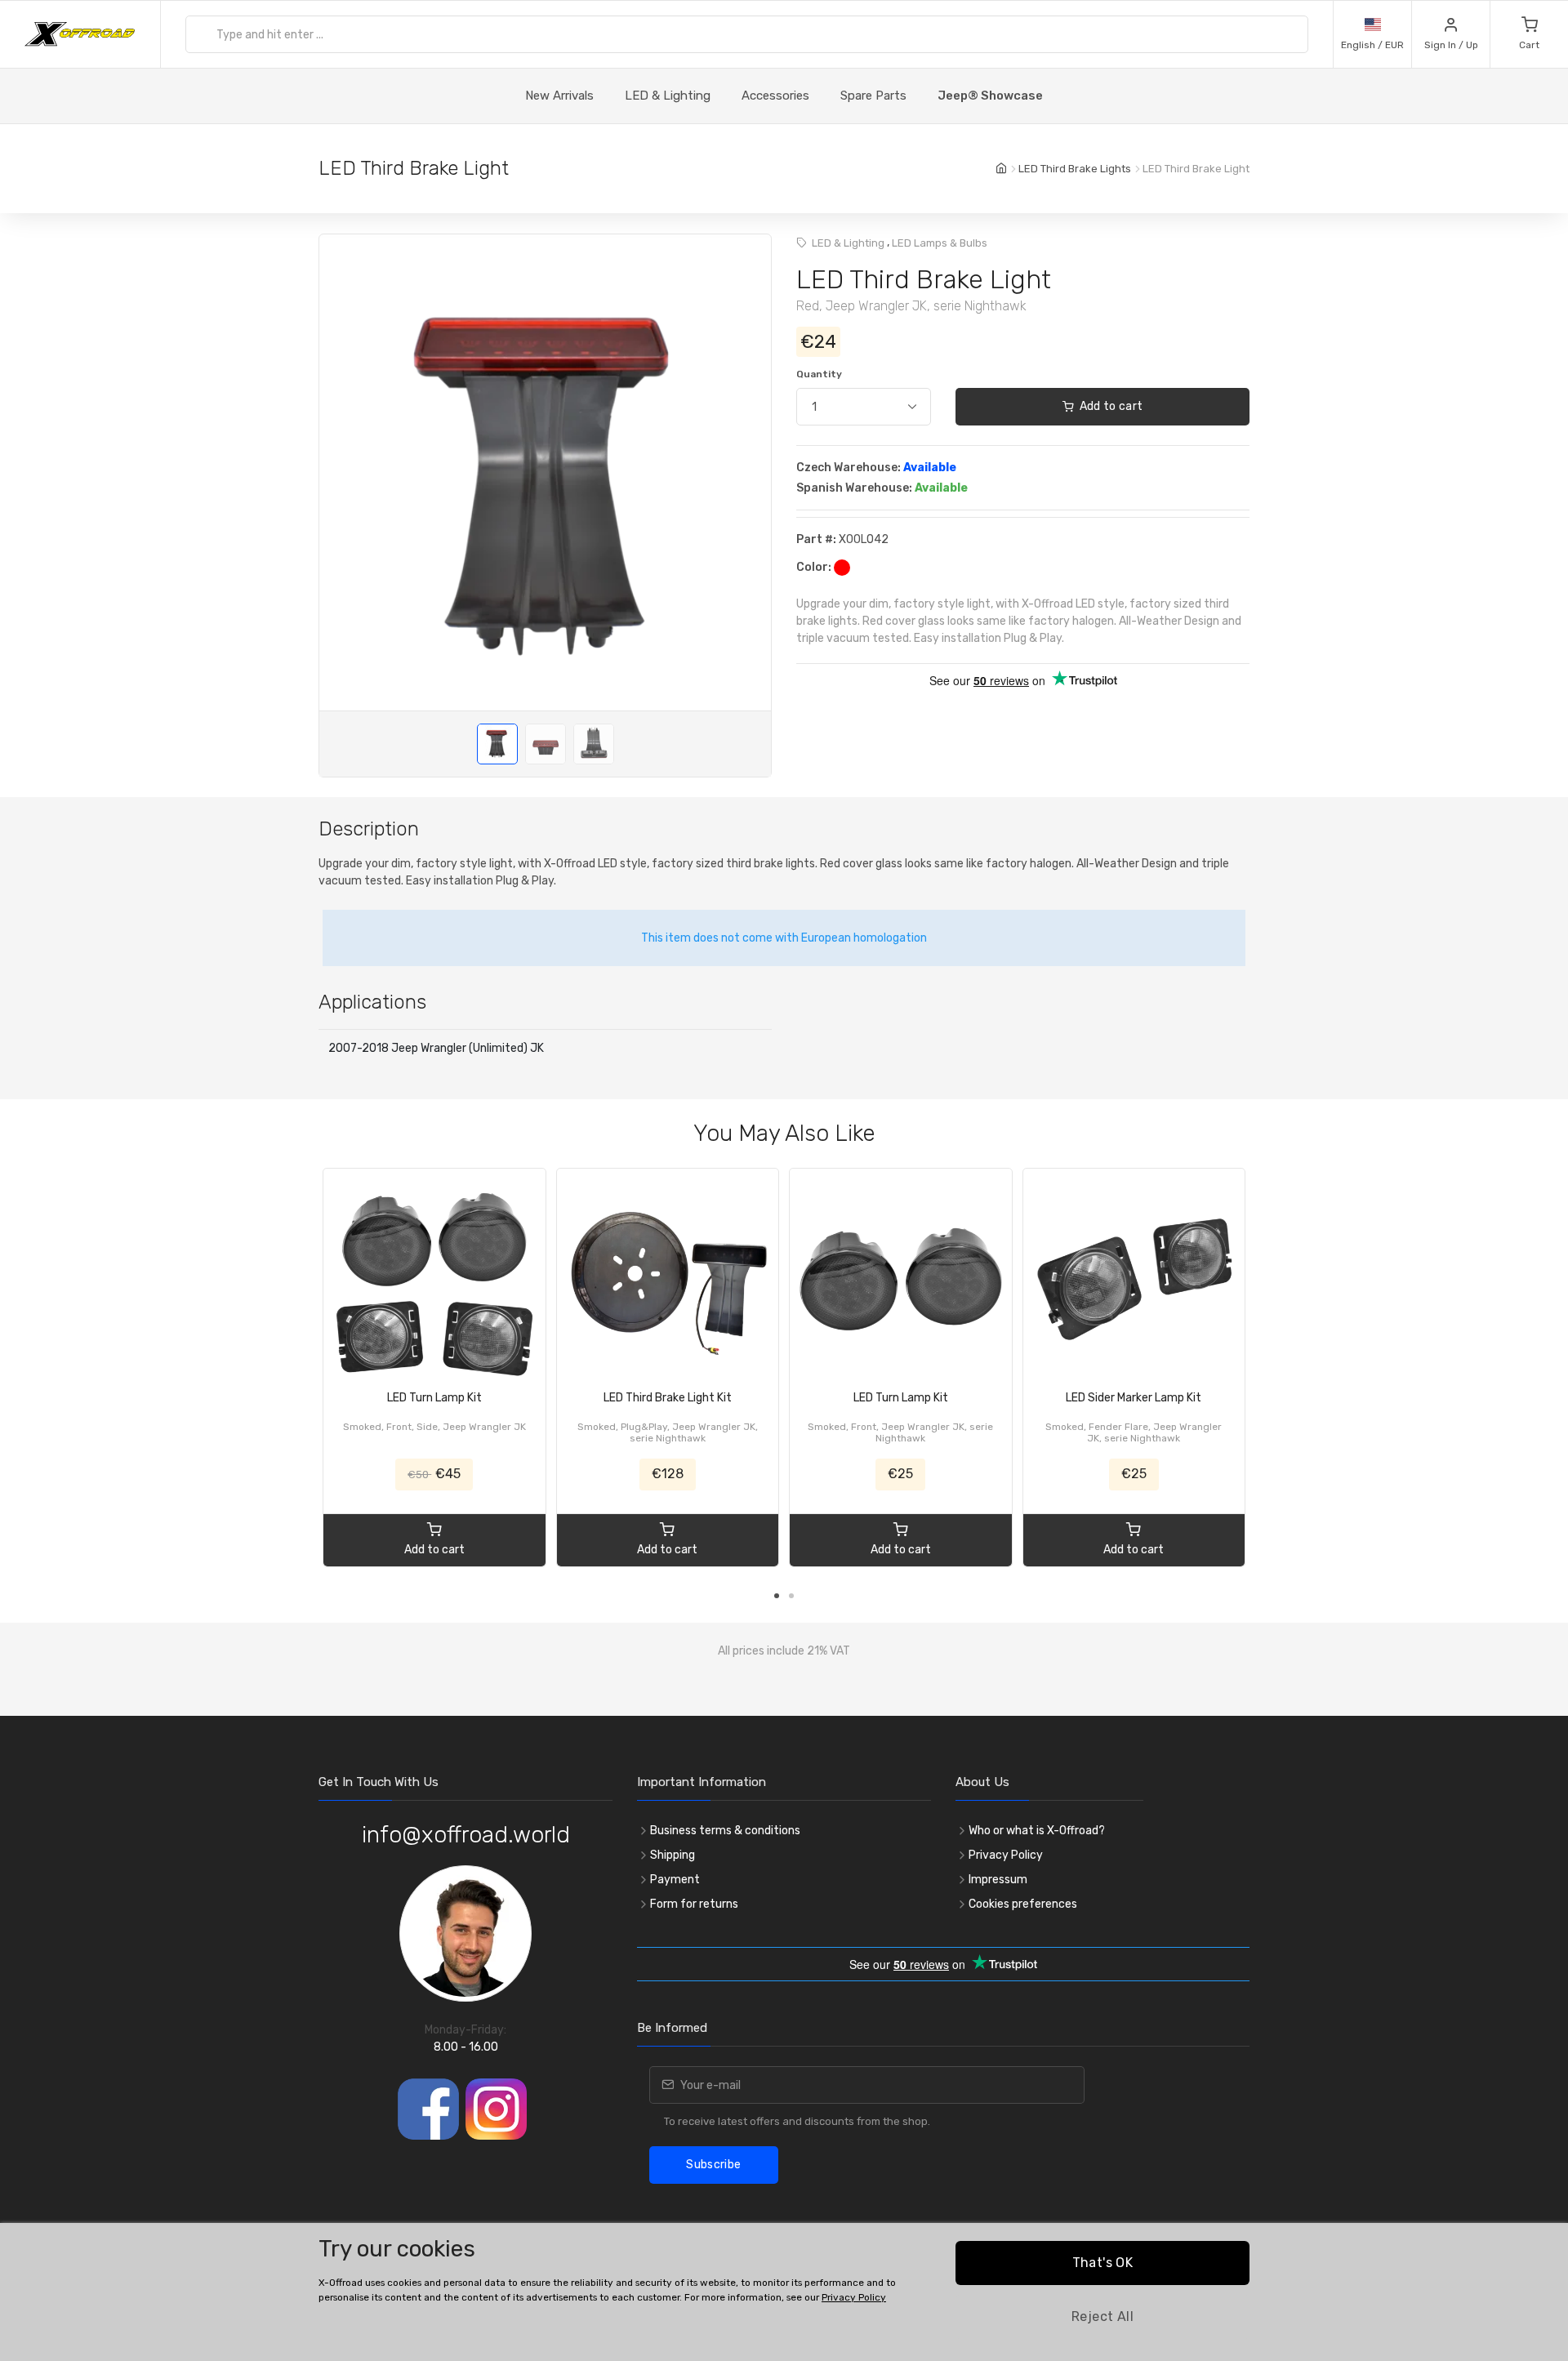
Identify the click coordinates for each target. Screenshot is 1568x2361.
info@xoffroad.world (466, 1835)
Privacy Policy (1006, 1855)
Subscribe (713, 2165)
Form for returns (694, 1904)
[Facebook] (428, 2109)
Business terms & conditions (725, 1831)
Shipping (673, 1855)
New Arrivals (559, 96)
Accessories (775, 96)
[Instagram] (496, 2109)
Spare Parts (873, 96)
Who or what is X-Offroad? (1037, 1831)
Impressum (998, 1880)
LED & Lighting (668, 96)
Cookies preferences (1023, 1904)
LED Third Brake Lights (1075, 169)
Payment (675, 1880)
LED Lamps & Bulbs (940, 243)
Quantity (819, 374)
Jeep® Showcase (990, 96)
